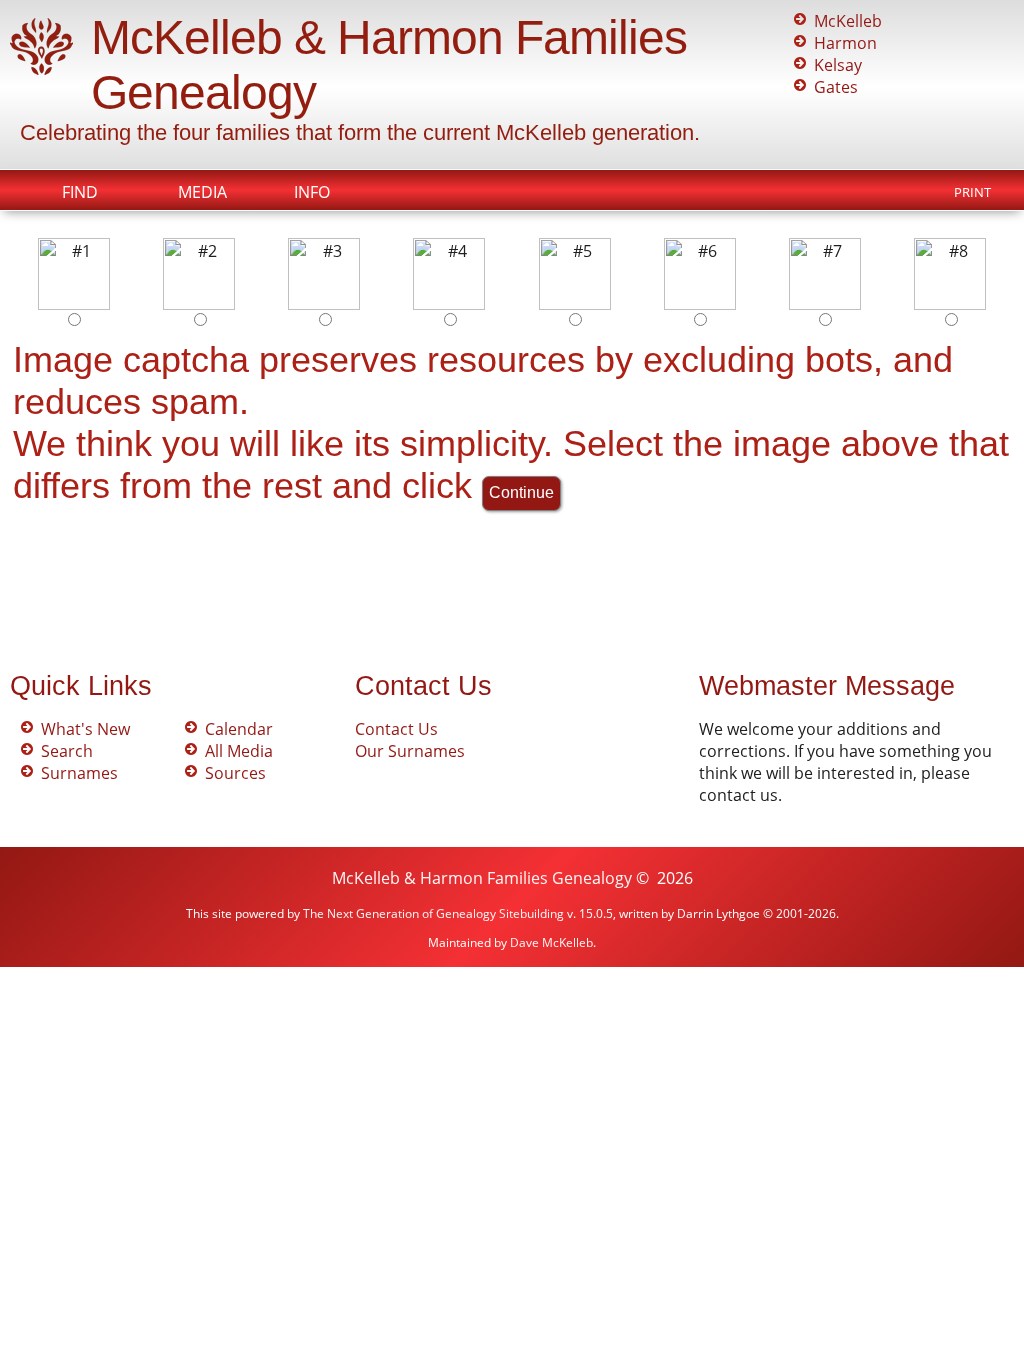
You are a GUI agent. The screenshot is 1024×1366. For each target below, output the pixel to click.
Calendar (239, 729)
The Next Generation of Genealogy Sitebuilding (433, 913)
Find (80, 192)
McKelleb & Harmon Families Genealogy (482, 878)
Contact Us (396, 729)
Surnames (79, 773)
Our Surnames (410, 751)
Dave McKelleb (551, 942)
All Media (239, 751)
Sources (235, 773)
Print (972, 192)
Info (312, 192)
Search (67, 751)
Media (202, 192)
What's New (85, 729)
